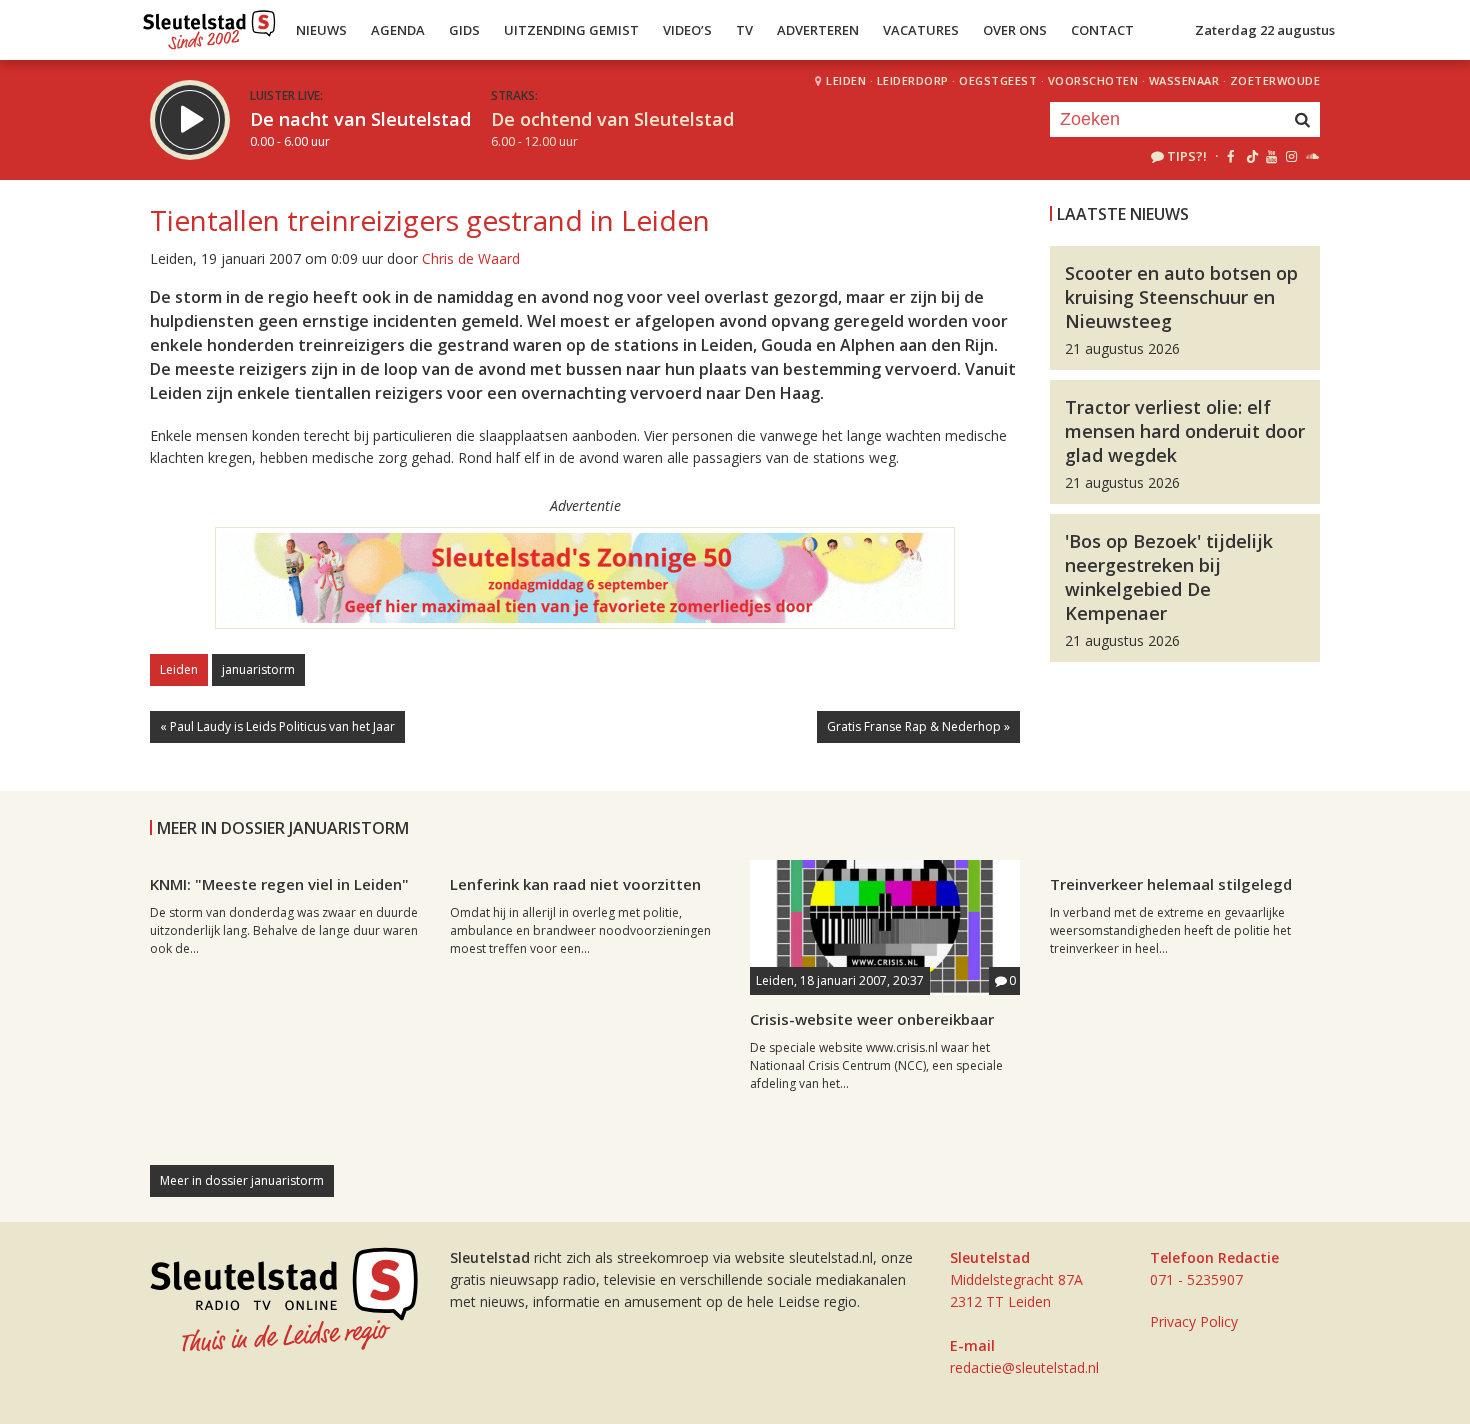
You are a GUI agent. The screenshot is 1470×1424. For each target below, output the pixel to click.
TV (744, 30)
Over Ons (1015, 30)
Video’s (687, 30)
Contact (1102, 30)
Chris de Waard (471, 258)
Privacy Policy (1194, 1321)
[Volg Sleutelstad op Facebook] (1230, 156)
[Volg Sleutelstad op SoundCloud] (1311, 156)
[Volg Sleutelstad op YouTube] (1270, 156)
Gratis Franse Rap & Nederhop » (918, 726)
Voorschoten (1093, 80)
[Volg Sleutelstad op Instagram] (1291, 156)
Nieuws (321, 30)
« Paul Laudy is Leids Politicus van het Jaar (277, 726)
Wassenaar (1184, 80)
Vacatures (921, 30)
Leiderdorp (913, 80)
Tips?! (1187, 156)
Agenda (398, 30)
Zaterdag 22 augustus (1265, 30)
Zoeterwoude (1275, 80)
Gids (464, 30)
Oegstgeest (998, 80)
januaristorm (258, 669)
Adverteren (818, 30)
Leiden (846, 80)
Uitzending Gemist (571, 30)
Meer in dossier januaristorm (242, 1180)
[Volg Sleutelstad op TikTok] (1250, 156)
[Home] (209, 25)
